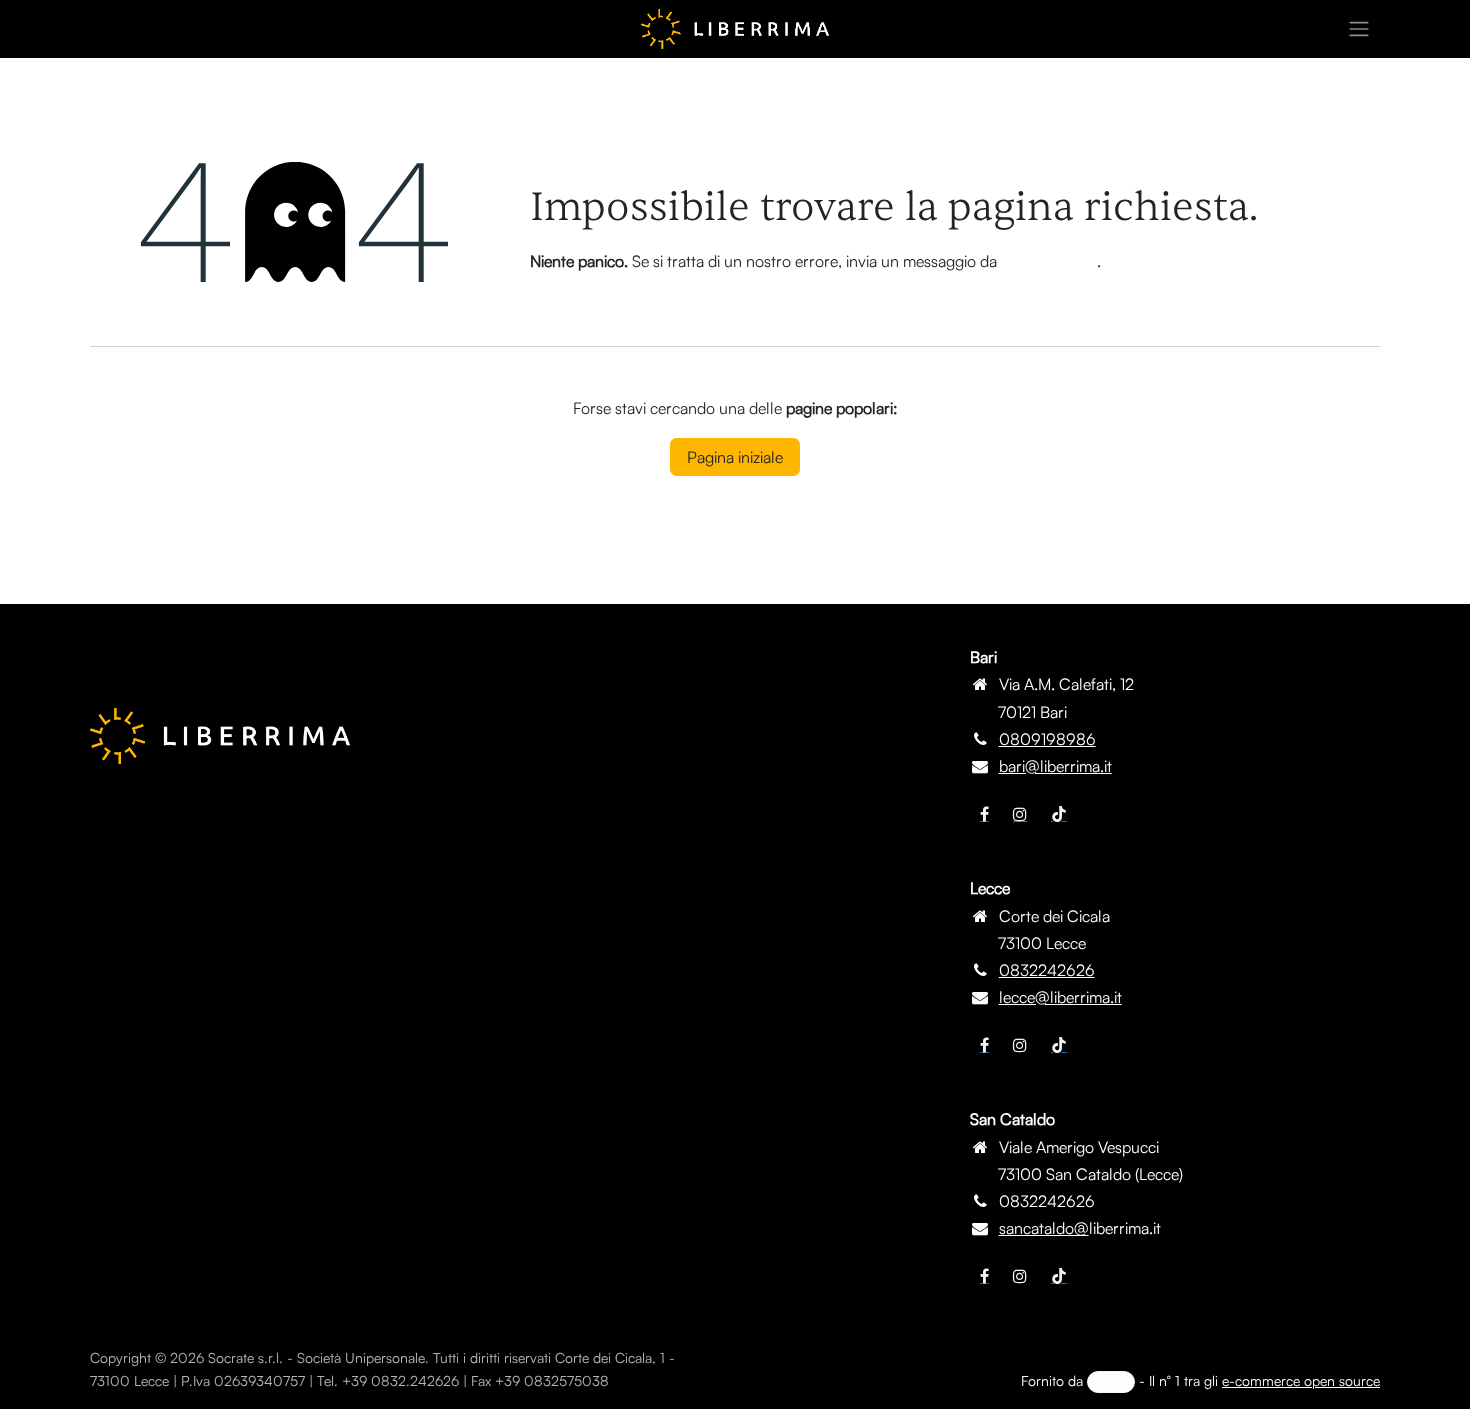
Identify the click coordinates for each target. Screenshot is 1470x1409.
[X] (1020, 1045)
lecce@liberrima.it (1060, 997)
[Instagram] (1020, 814)
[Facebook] (984, 814)
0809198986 (1047, 739)
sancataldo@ (1044, 1228)
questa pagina (1049, 261)
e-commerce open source (1301, 1380)
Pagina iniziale (735, 457)
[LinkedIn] (1059, 814)
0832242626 (1047, 970)
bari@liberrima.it (1055, 766)
